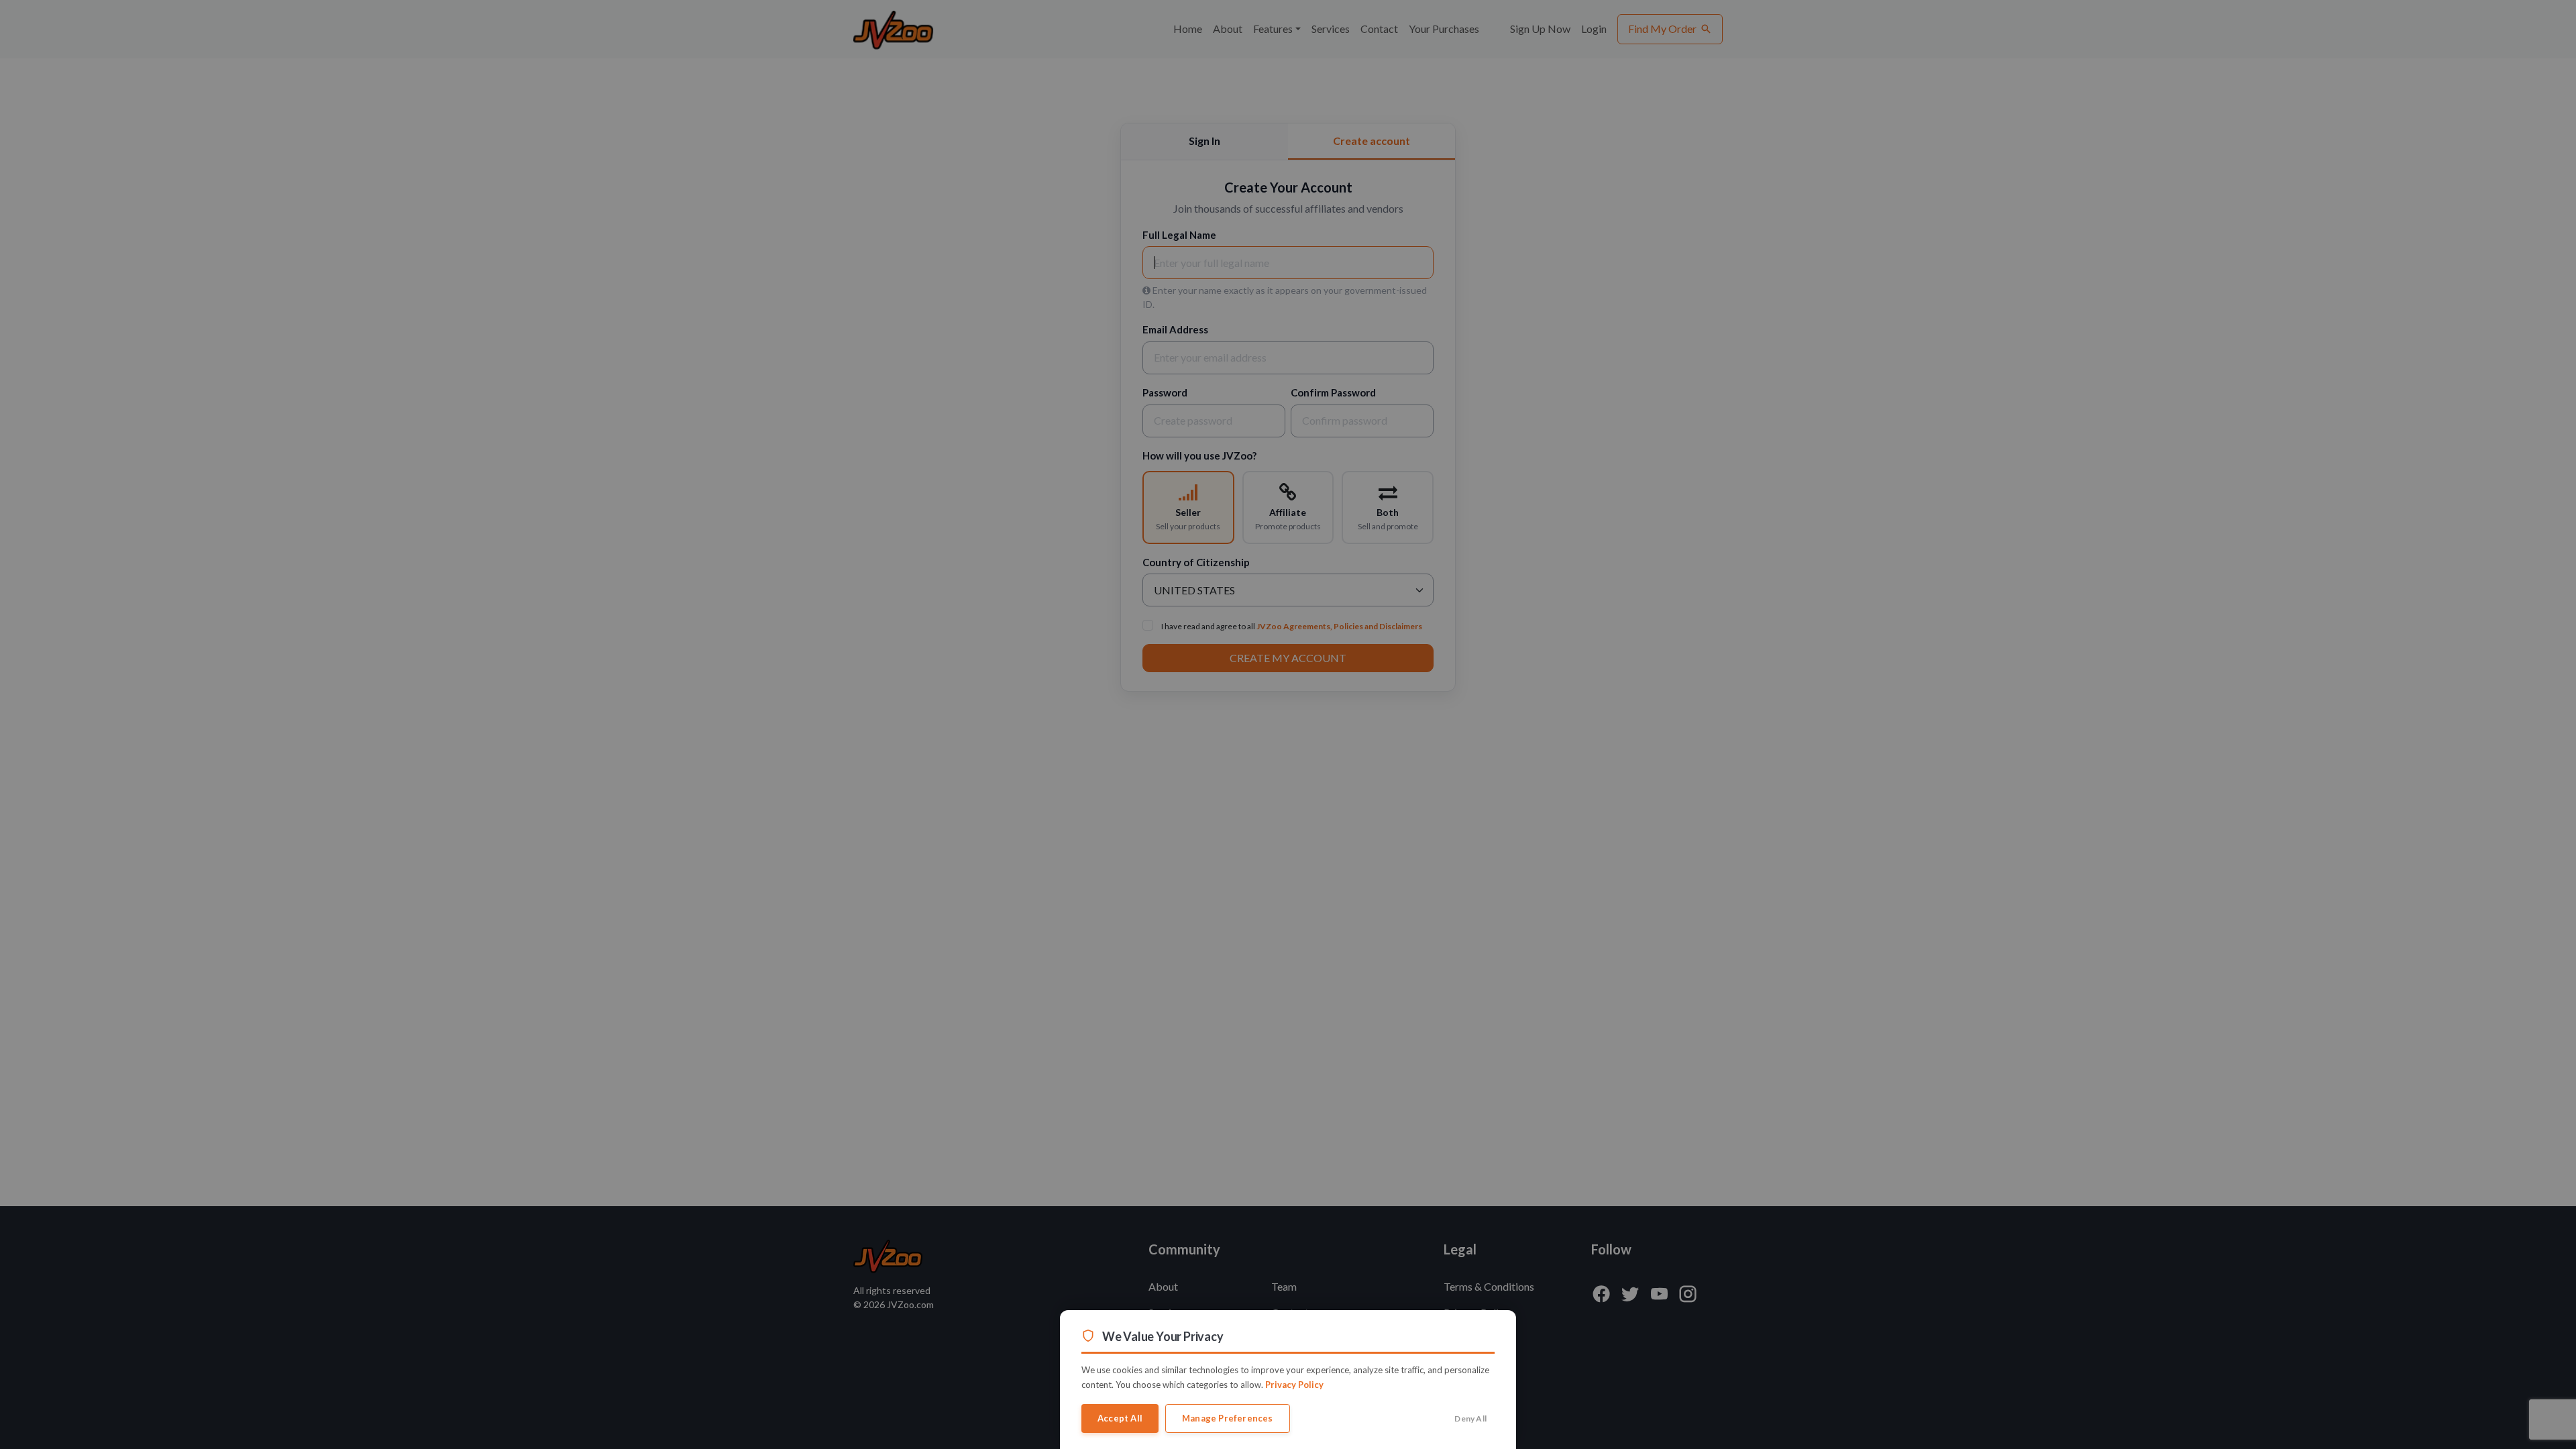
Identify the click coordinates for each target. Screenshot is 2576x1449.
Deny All (1470, 1418)
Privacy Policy (1294, 1385)
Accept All (1120, 1418)
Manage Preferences (1228, 1418)
